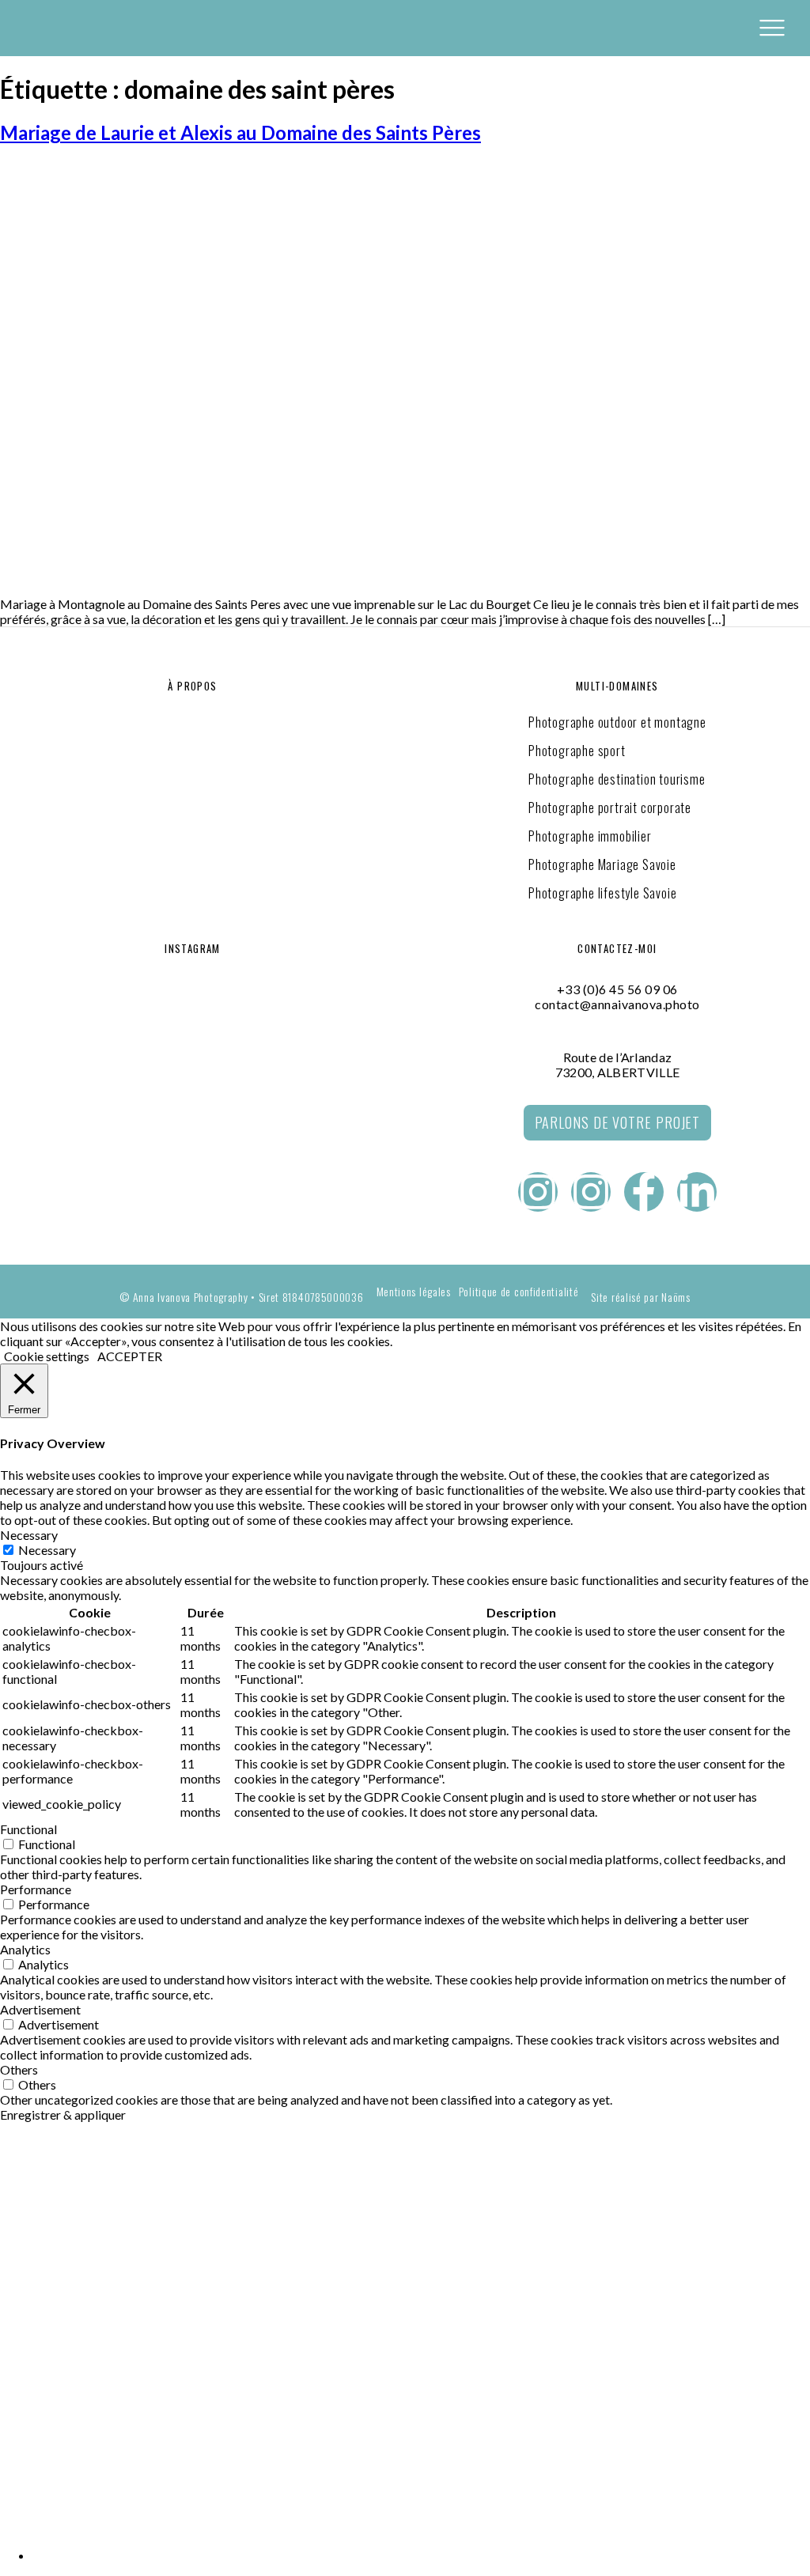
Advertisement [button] (40, 2009)
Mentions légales (414, 1292)
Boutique (32, 2449)
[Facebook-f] (644, 1192)
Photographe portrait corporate (610, 808)
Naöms (676, 1297)
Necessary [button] (29, 1535)
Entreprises (44, 2219)
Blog (17, 2411)
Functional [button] (28, 1829)
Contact (29, 2335)
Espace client (47, 2487)
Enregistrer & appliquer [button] (63, 2115)
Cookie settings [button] (47, 1356)
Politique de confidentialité (519, 1292)
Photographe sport (577, 751)
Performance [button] (36, 1889)
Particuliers (46, 2258)
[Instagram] (538, 1192)
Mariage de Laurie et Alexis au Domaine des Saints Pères (240, 132)
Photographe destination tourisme (617, 779)
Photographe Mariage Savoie (602, 864)
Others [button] (19, 2069)
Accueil (26, 2180)
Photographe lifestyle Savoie (602, 893)
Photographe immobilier (590, 836)
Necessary (47, 1550)
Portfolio (35, 2297)
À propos (32, 2373)
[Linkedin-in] (697, 1192)
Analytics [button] (25, 1949)
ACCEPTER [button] (130, 1356)
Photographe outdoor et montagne (617, 722)
